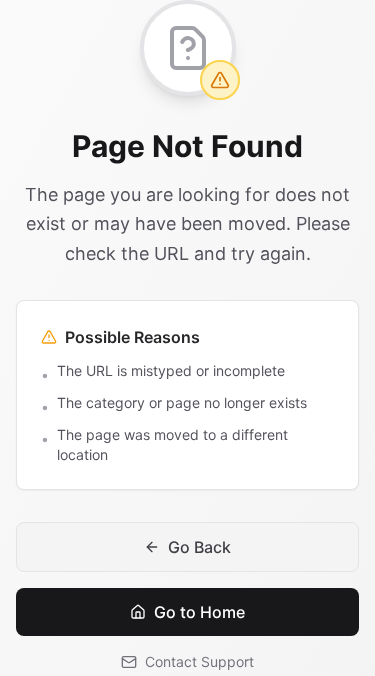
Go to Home (199, 612)
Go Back (199, 547)
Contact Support (199, 661)
